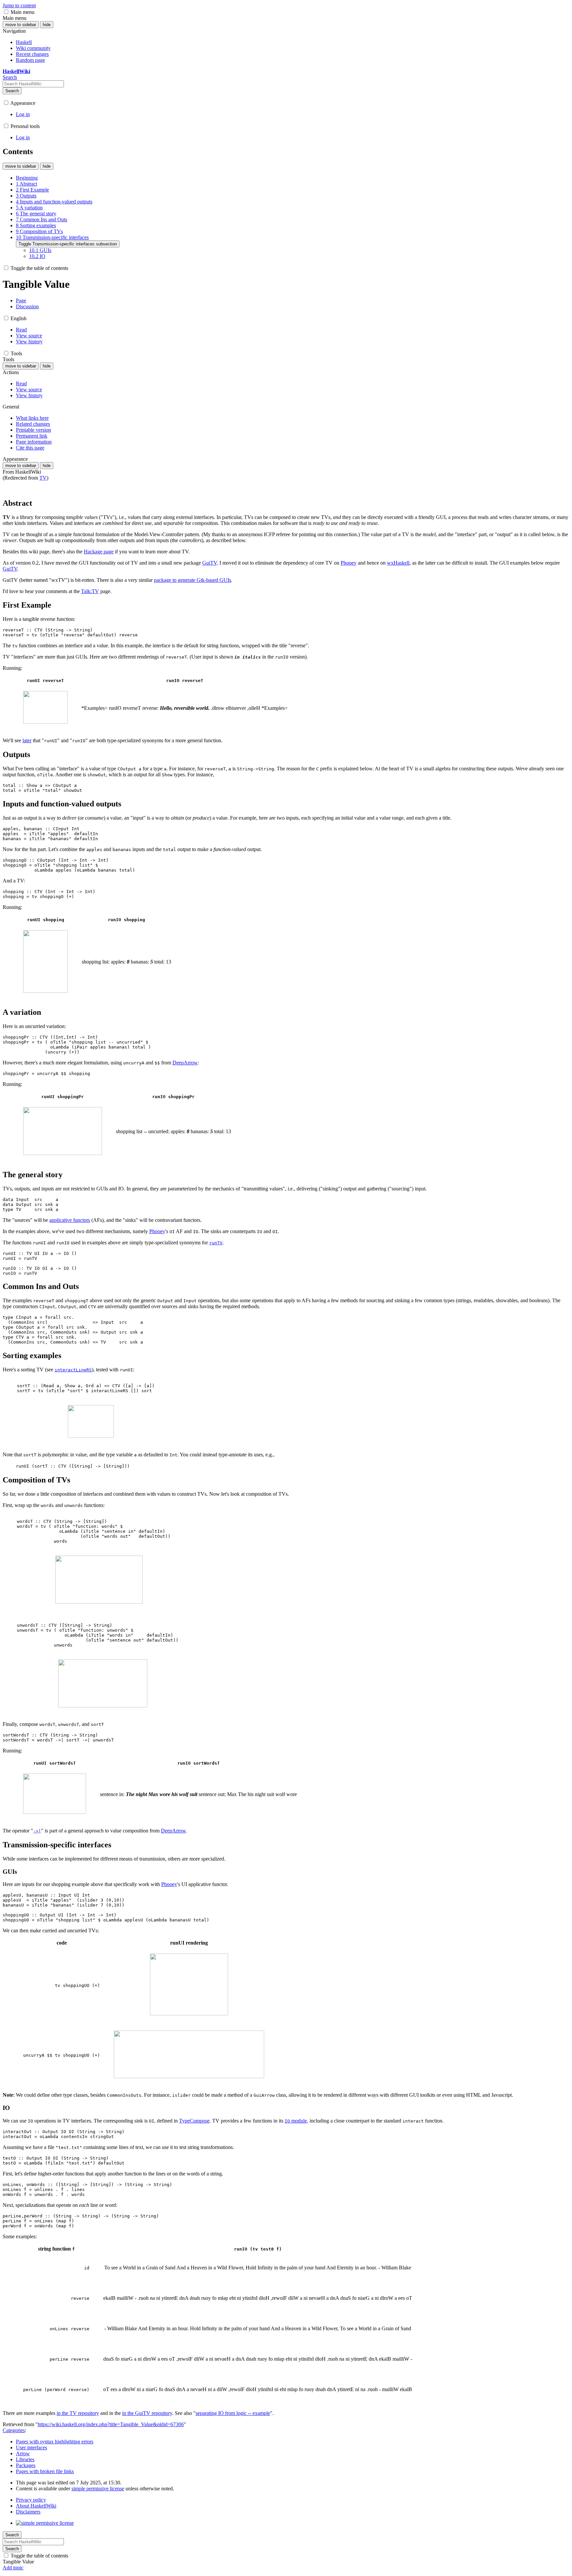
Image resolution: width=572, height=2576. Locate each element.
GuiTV (210, 563)
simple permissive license (98, 2489)
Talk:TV (90, 591)
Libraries (25, 2459)
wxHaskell (398, 563)
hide (47, 25)
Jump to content (19, 5)
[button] (6, 12)
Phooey (349, 563)
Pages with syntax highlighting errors (55, 2442)
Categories (14, 2430)
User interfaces (31, 2447)
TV (43, 478)
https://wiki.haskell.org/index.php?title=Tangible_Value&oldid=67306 (111, 2424)
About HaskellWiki (36, 2506)
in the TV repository (78, 2413)
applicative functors (70, 1220)
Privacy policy (31, 2500)
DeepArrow (185, 1063)
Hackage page (99, 552)
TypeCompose (194, 2121)
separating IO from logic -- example (233, 2413)
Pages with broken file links (45, 2471)
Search (12, 91)
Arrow (23, 2453)
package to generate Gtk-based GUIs (192, 580)
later (27, 740)
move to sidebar (21, 25)
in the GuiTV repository (147, 2413)
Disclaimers (28, 2512)
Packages (26, 2465)
